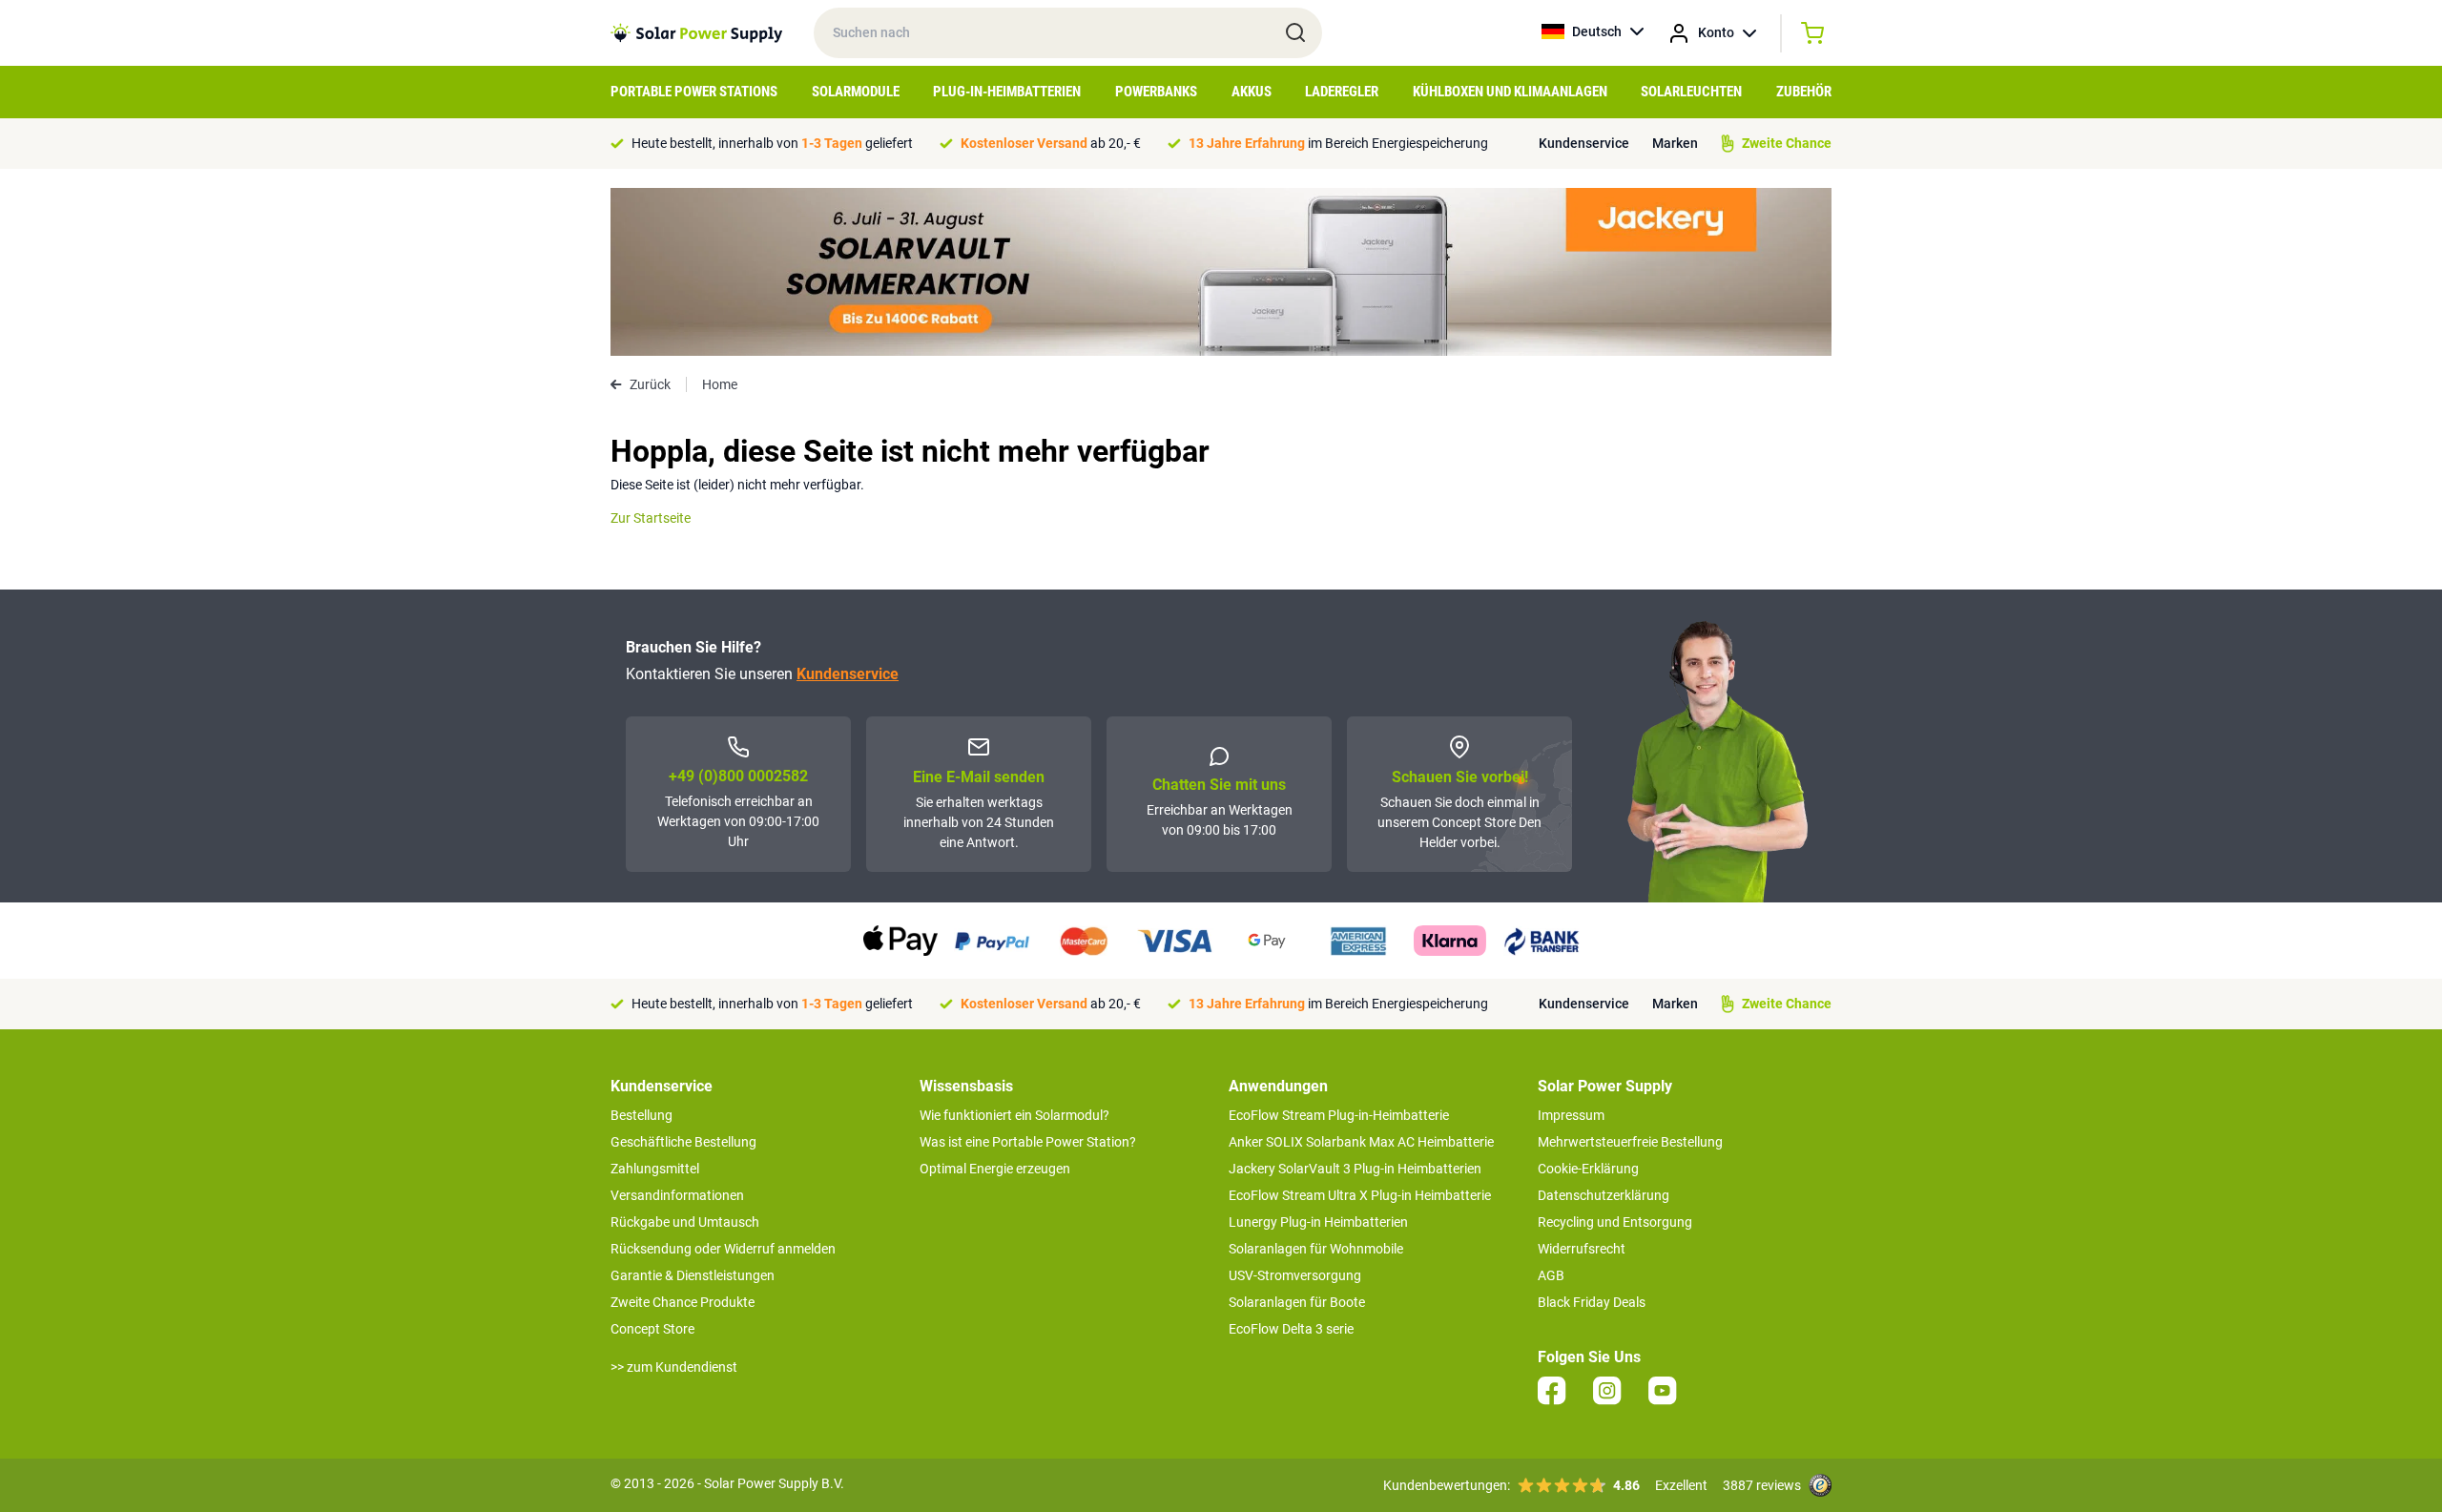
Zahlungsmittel (655, 1169)
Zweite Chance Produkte (683, 1302)
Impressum (1571, 1115)
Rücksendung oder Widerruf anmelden (723, 1249)
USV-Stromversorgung (1295, 1275)
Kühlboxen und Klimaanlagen (1510, 92)
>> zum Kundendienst (674, 1367)
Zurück (650, 384)
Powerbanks (1156, 92)
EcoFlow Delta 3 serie (1291, 1329)
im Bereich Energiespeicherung (1338, 143)
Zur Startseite (651, 518)
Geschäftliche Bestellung (683, 1142)
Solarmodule (856, 92)
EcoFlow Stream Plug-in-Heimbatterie (1339, 1115)
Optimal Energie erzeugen (995, 1169)
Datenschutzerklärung (1604, 1195)
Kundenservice (1584, 143)
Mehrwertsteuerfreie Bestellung (1630, 1142)
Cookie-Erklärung (1588, 1169)
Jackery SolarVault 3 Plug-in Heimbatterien (1355, 1169)
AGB (1551, 1275)
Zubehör (1804, 92)
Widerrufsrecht (1582, 1249)
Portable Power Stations (694, 92)
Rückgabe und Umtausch (685, 1222)
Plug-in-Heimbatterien (1007, 92)
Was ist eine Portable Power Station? (1028, 1142)
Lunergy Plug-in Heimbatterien (1318, 1222)
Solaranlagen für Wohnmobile (1316, 1249)
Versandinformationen (677, 1195)
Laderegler (1342, 92)
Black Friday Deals (1592, 1302)
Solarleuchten (1691, 92)
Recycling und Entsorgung (1615, 1222)
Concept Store (652, 1329)
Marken (1675, 143)
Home (720, 384)
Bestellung (642, 1115)
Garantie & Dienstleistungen (693, 1275)
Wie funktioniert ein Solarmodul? (1014, 1115)
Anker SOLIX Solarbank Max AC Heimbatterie (1361, 1142)
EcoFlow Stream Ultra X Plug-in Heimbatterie (1360, 1195)
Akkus (1252, 92)
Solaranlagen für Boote (1297, 1302)
